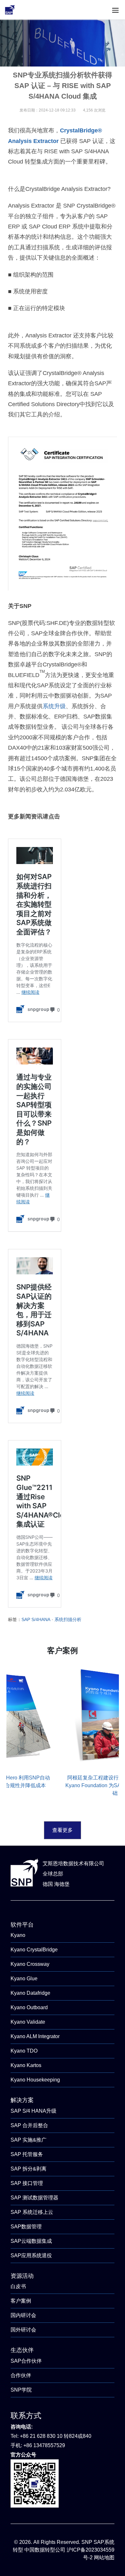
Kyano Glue (24, 1979)
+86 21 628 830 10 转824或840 (56, 2436)
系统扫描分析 (68, 1619)
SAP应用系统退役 (31, 2255)
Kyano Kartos (26, 2065)
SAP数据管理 (26, 2227)
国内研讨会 (23, 2315)
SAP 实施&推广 (29, 2140)
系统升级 (54, 706)
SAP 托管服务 (27, 2154)
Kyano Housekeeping (35, 2080)
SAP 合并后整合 (29, 2125)
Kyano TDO (24, 2051)
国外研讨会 (23, 2330)
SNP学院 (21, 2390)
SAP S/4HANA (36, 1619)
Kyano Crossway (30, 1964)
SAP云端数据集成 (31, 2241)
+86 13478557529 (44, 2445)
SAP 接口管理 (27, 2183)
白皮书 (18, 2286)
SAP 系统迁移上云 (32, 2212)
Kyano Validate (28, 2022)
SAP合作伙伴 (26, 2361)
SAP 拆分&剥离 (29, 2169)
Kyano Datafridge (30, 1993)
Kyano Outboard (29, 2007)
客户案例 (21, 2301)
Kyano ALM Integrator (35, 2036)
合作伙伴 (21, 2375)
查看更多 (63, 1830)
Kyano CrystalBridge (34, 1950)
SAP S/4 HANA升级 (33, 2111)
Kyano (18, 1935)
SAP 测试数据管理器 (34, 2198)
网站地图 (104, 2558)
